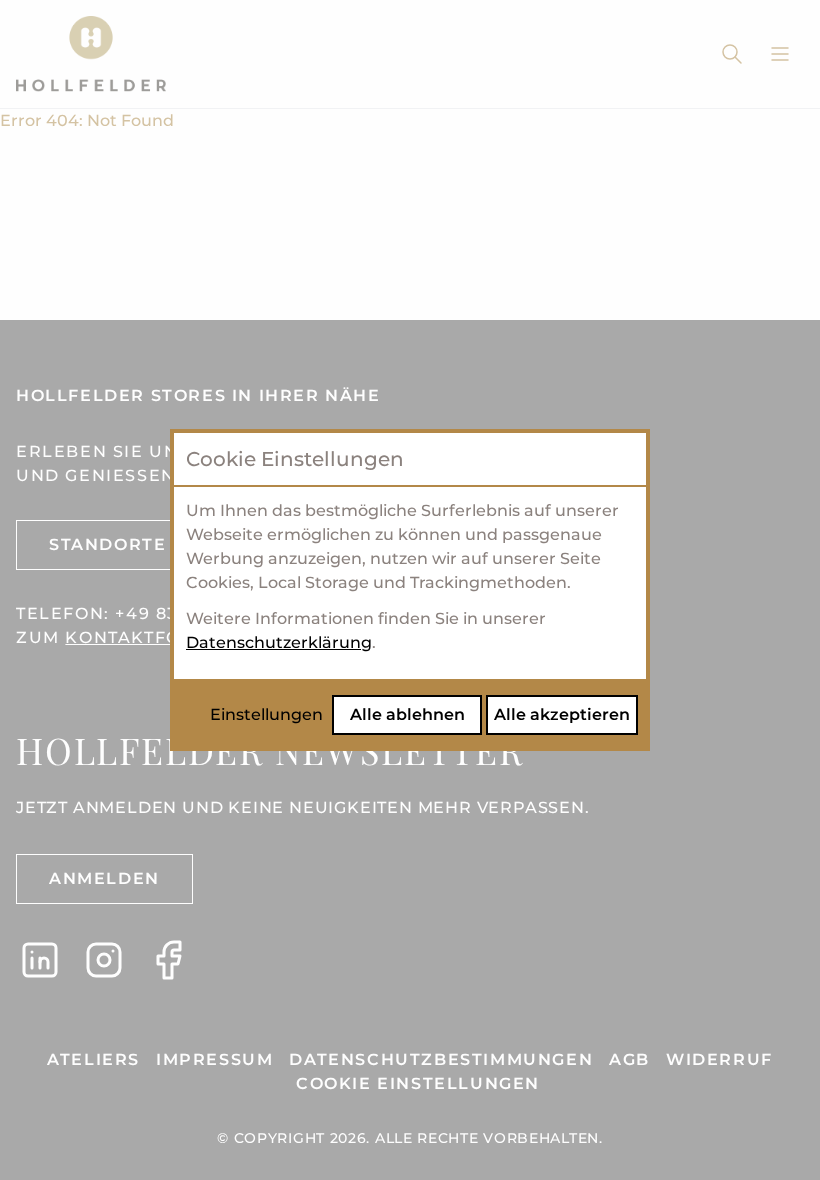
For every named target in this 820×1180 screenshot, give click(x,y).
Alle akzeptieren (562, 714)
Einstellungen (266, 714)
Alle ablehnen (407, 714)
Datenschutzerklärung (279, 642)
